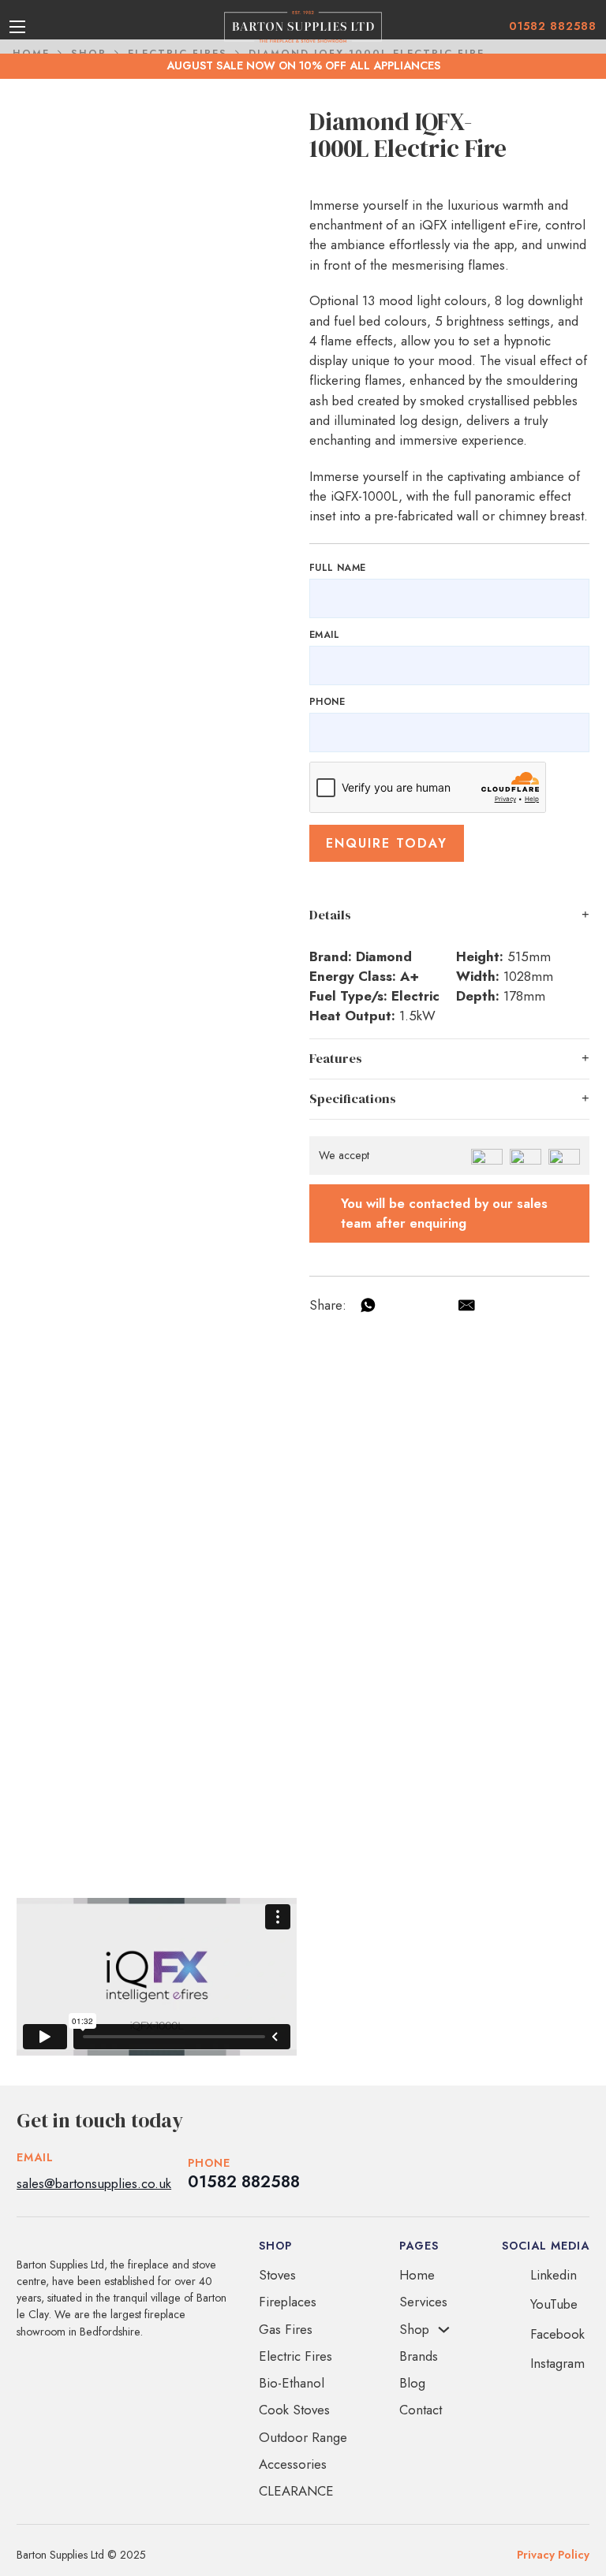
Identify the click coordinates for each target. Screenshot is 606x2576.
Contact (421, 2410)
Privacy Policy (553, 2555)
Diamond (384, 956)
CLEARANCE (296, 2491)
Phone (327, 702)
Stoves (277, 2275)
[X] (434, 1305)
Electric (415, 996)
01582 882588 (553, 26)
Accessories (293, 2464)
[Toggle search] (43, 27)
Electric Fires (296, 2356)
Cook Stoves (294, 2410)
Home (417, 2275)
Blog (412, 2383)
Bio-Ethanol (292, 2383)
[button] (449, 915)
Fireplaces (288, 2302)
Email (324, 635)
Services (423, 2302)
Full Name (338, 568)
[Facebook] (401, 1305)
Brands (419, 2356)
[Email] (466, 1305)
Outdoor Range (303, 2437)
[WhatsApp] (368, 1305)
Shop (414, 2329)
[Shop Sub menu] (444, 2330)
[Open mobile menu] (17, 27)
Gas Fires (286, 2329)
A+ (410, 976)
